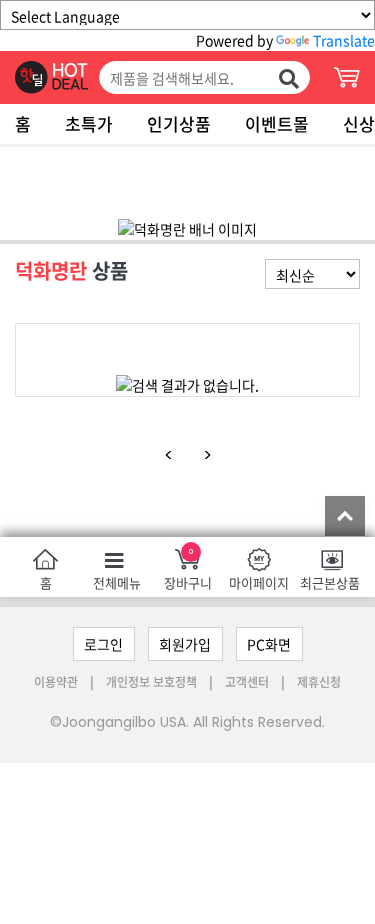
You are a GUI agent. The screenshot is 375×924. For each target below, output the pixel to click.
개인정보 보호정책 (153, 682)
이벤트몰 (277, 123)
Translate (344, 40)
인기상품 (179, 123)
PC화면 (269, 644)
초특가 (89, 123)
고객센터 (247, 682)
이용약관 (57, 682)
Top (345, 516)
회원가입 (185, 644)
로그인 (103, 644)
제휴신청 (319, 682)
